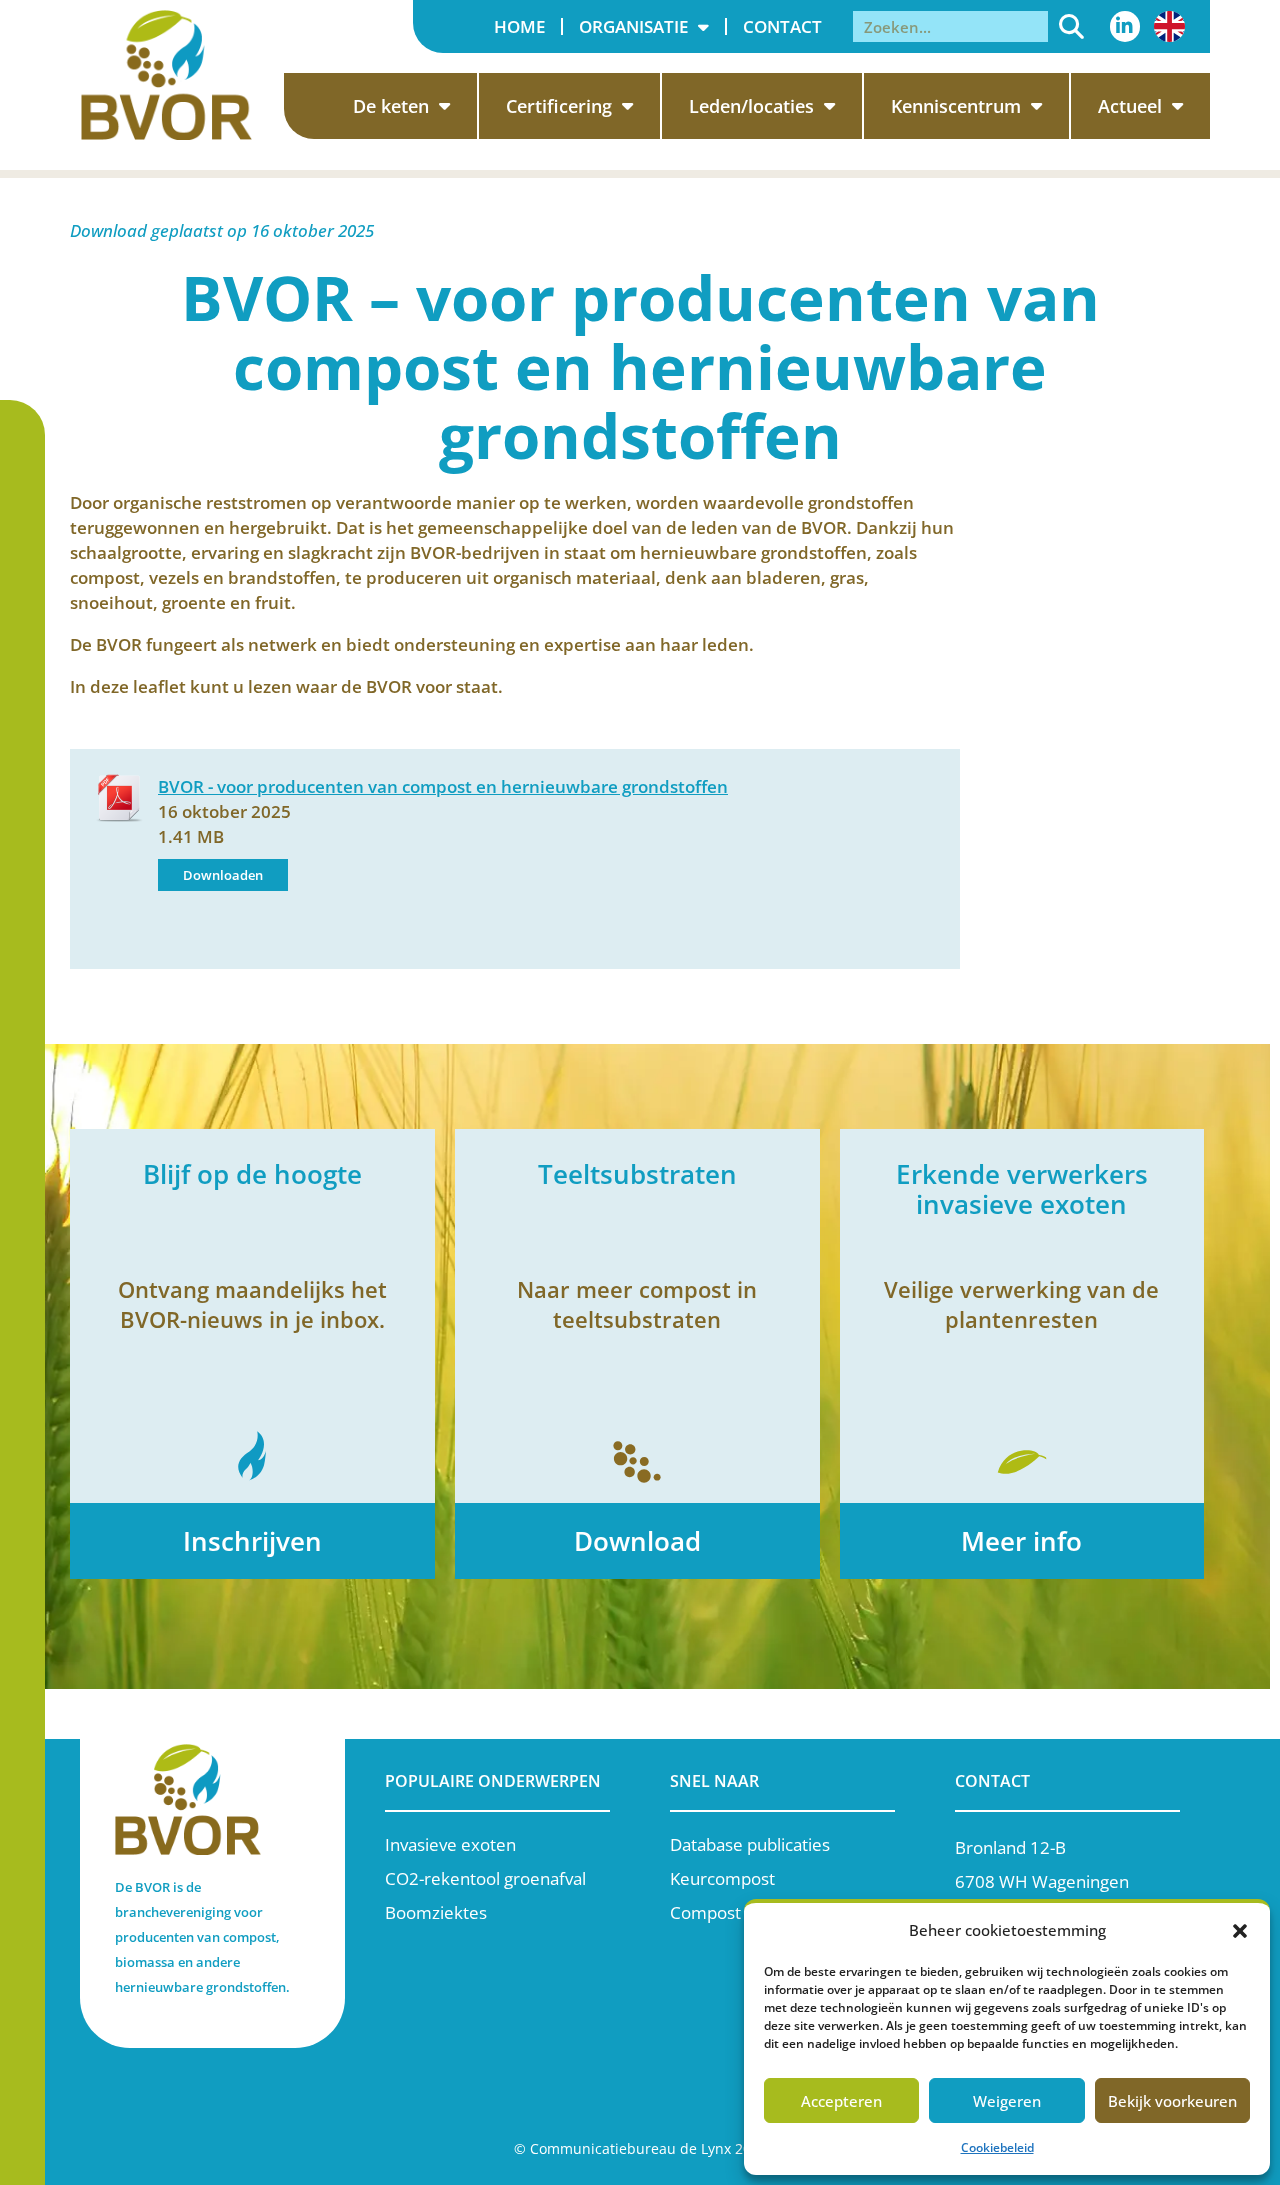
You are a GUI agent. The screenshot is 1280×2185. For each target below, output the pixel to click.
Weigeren (1007, 2101)
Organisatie (633, 26)
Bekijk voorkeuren (1172, 2101)
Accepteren (841, 2101)
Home (519, 26)
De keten (391, 106)
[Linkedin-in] (1125, 26)
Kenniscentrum (956, 106)
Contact (782, 26)
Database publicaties (750, 1844)
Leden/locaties (751, 106)
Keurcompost (722, 1878)
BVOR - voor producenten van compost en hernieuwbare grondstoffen (443, 786)
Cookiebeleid (997, 2147)
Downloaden (223, 875)
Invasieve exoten (450, 1844)
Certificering (559, 106)
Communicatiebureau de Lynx (630, 2148)
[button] (1240, 1931)
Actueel (1130, 106)
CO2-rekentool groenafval (485, 1878)
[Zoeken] (1071, 26)
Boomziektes (436, 1912)
